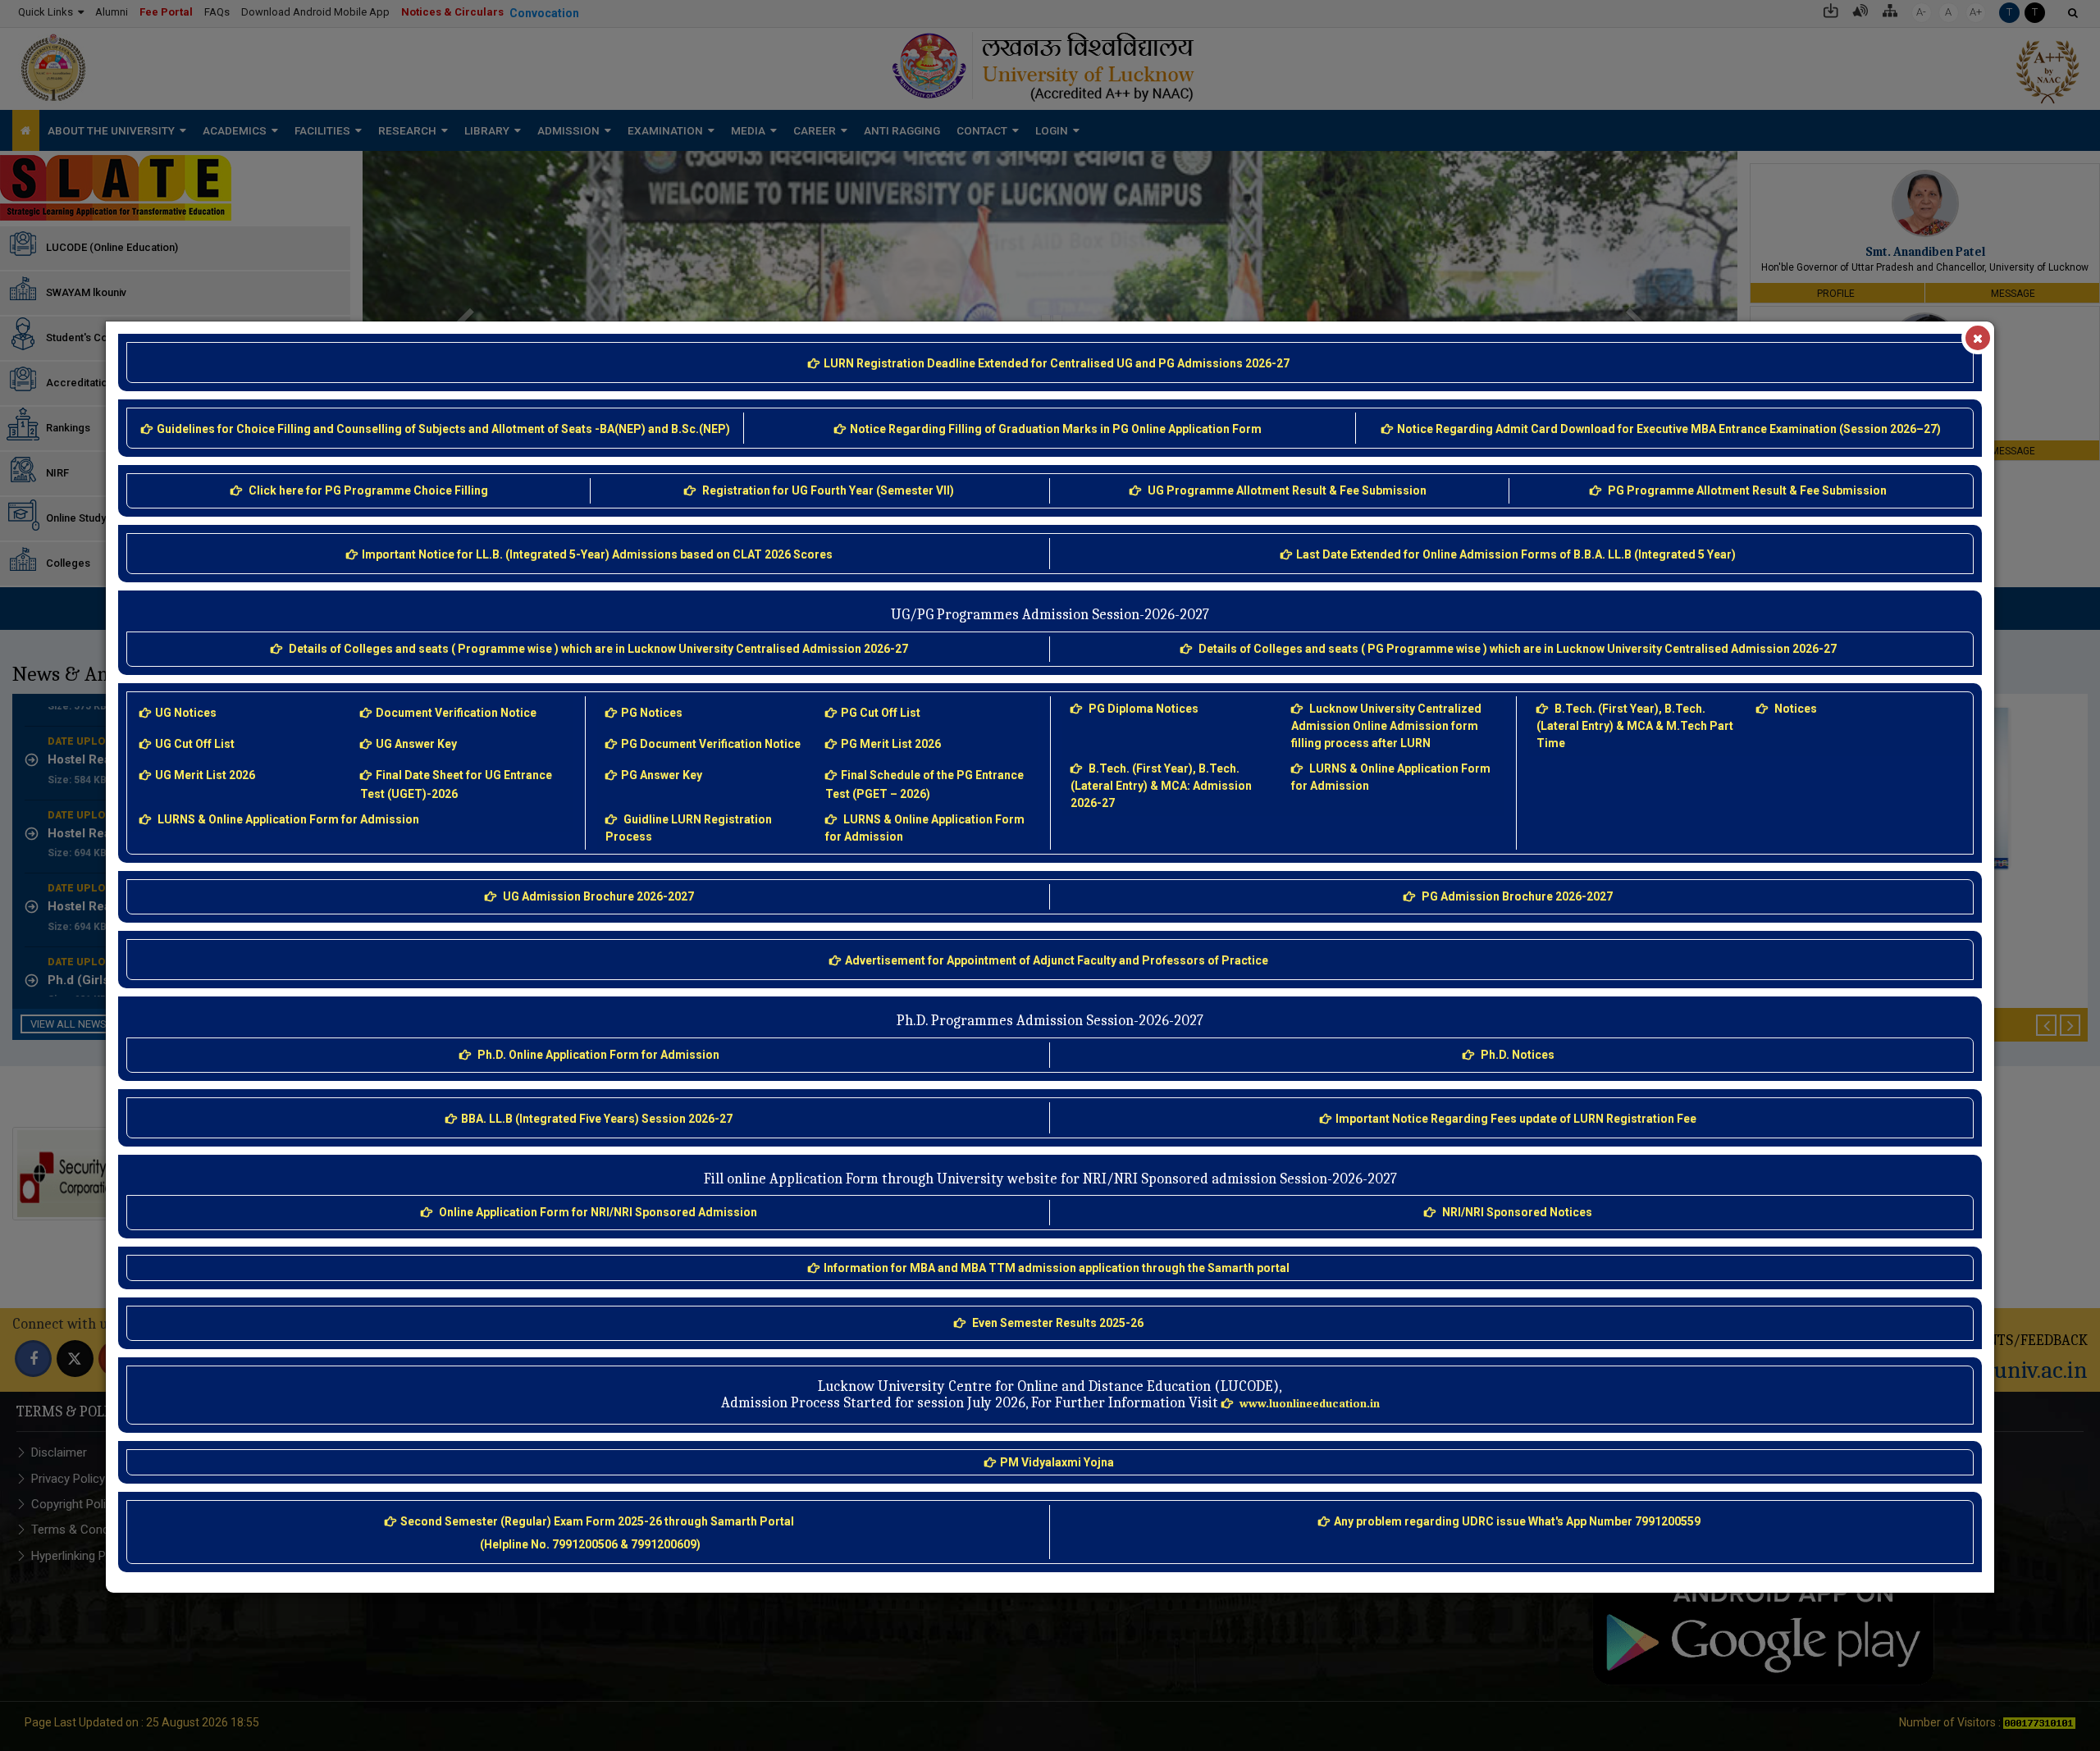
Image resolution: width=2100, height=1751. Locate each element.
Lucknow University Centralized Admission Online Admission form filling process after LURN (1388, 726)
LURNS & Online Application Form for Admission (288, 819)
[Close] (1978, 338)
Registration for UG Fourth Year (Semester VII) (828, 490)
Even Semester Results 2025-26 (1058, 1323)
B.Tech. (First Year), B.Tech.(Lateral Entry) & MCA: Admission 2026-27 (1162, 786)
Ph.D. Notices (1518, 1055)
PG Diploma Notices (1144, 709)
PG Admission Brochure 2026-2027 (1517, 896)
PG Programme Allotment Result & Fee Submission (1747, 490)
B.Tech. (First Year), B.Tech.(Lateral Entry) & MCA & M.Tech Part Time (1636, 726)
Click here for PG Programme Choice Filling (368, 490)
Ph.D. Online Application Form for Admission (598, 1055)
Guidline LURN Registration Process (690, 828)
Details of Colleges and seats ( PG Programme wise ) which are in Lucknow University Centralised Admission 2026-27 (1518, 649)
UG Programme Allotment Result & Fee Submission (1287, 490)
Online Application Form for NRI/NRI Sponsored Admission (598, 1212)
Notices (1796, 709)
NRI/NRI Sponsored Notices (1517, 1212)
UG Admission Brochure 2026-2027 (598, 896)
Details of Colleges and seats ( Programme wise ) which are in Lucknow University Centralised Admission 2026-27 (598, 649)
